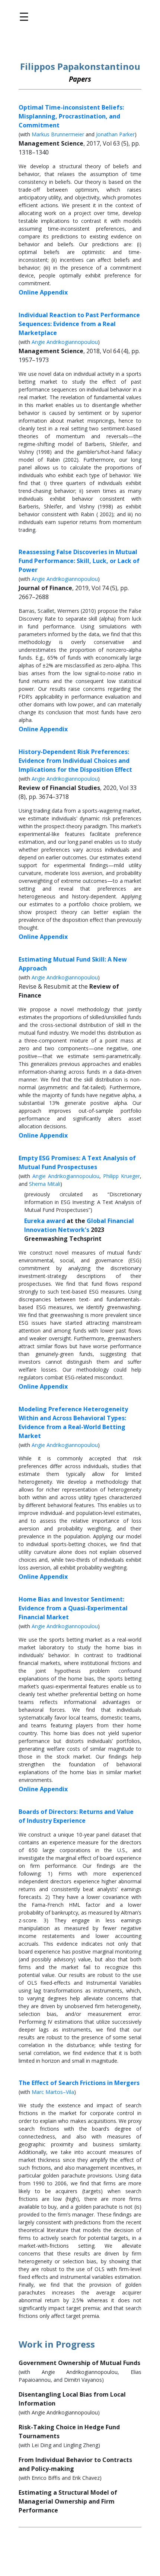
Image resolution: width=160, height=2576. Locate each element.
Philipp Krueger (121, 1176)
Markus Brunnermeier (58, 134)
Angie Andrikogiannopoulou (65, 342)
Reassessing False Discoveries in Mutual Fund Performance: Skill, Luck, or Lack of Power (79, 561)
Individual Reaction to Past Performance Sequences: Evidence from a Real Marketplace (79, 324)
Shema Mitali (45, 1184)
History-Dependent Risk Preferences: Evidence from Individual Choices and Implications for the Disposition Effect (75, 761)
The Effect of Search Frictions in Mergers (79, 2083)
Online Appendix (43, 292)
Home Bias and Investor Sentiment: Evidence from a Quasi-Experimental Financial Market (73, 1608)
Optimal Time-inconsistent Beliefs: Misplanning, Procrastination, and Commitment (71, 116)
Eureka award (45, 1221)
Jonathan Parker (115, 134)
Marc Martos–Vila (53, 2092)
